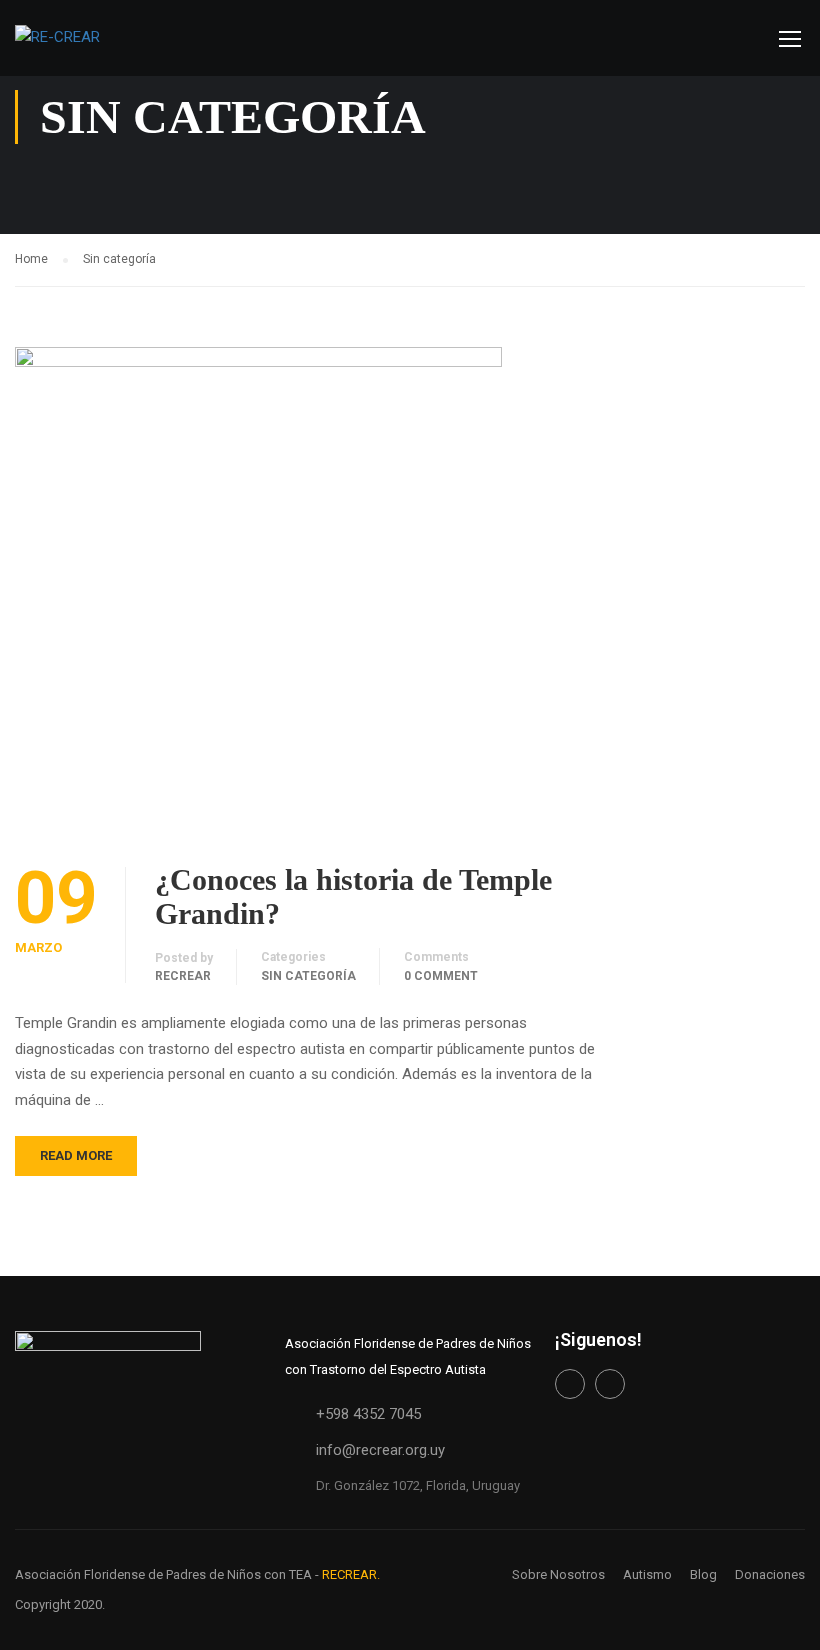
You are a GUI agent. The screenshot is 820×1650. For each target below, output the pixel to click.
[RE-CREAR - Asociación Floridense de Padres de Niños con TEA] (85, 48)
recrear (183, 976)
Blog (703, 1574)
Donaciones (770, 1574)
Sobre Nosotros (558, 1574)
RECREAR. (351, 1574)
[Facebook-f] (570, 1384)
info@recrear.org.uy (380, 1450)
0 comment (441, 976)
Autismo (647, 1574)
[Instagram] (610, 1384)
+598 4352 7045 (368, 1414)
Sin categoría (308, 976)
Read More (76, 1155)
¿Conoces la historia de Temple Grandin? (353, 896)
